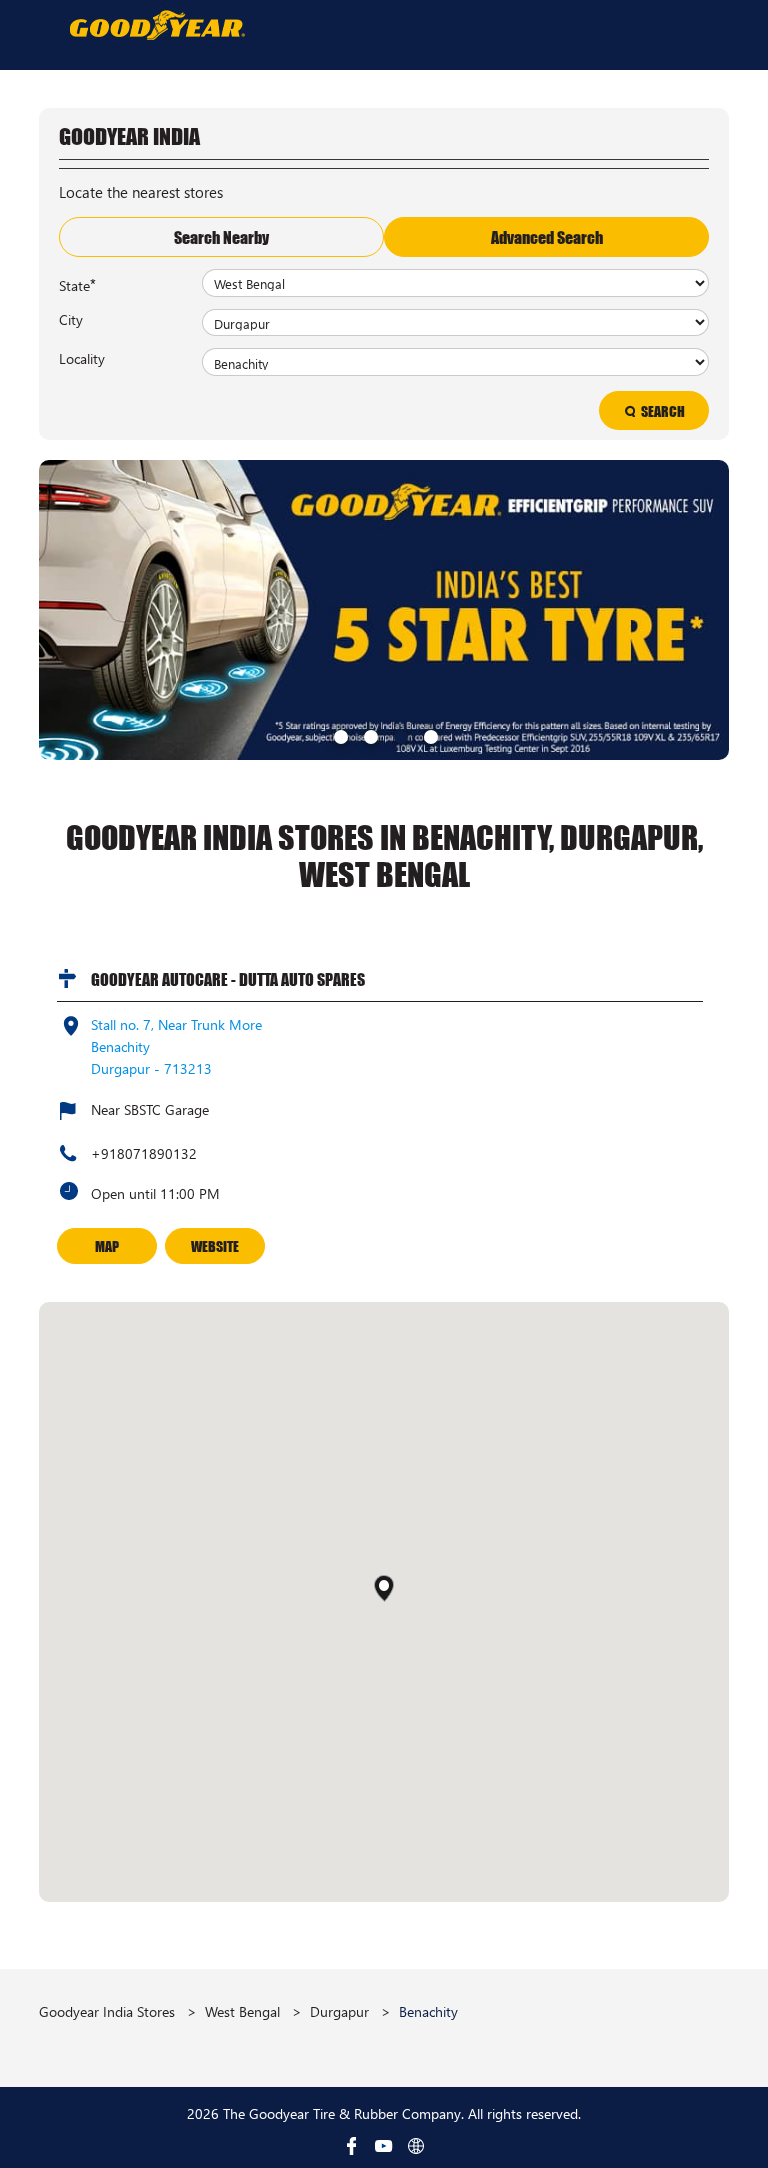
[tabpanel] (384, 610)
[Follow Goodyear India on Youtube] (384, 2146)
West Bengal (242, 2011)
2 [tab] (369, 735)
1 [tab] (339, 735)
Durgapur (339, 2011)
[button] (384, 1588)
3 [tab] (399, 735)
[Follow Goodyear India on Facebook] (352, 2146)
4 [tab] (429, 735)
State (77, 284)
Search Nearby (221, 237)
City (71, 319)
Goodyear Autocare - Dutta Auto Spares (228, 979)
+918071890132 (144, 1153)
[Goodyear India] (156, 24)
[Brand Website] (416, 2146)
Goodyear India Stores (109, 2011)
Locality (82, 358)
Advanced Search (547, 237)
